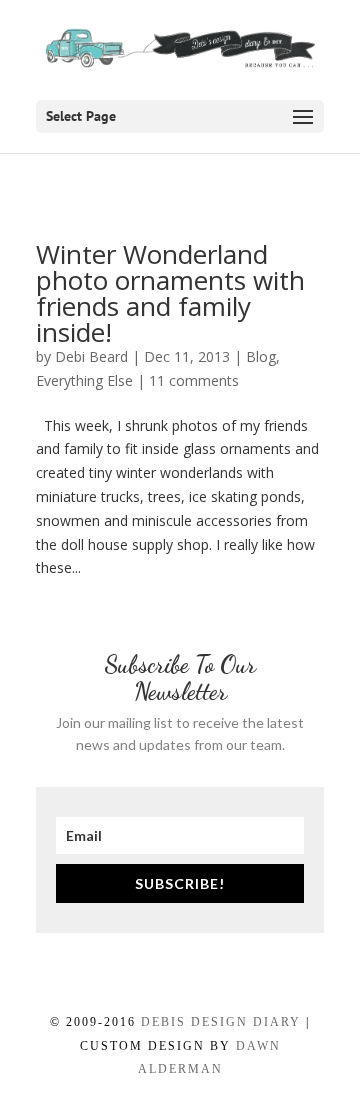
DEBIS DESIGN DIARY (221, 1022)
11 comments (194, 380)
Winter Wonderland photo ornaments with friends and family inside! (170, 293)
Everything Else (84, 380)
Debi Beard (91, 356)
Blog (261, 356)
